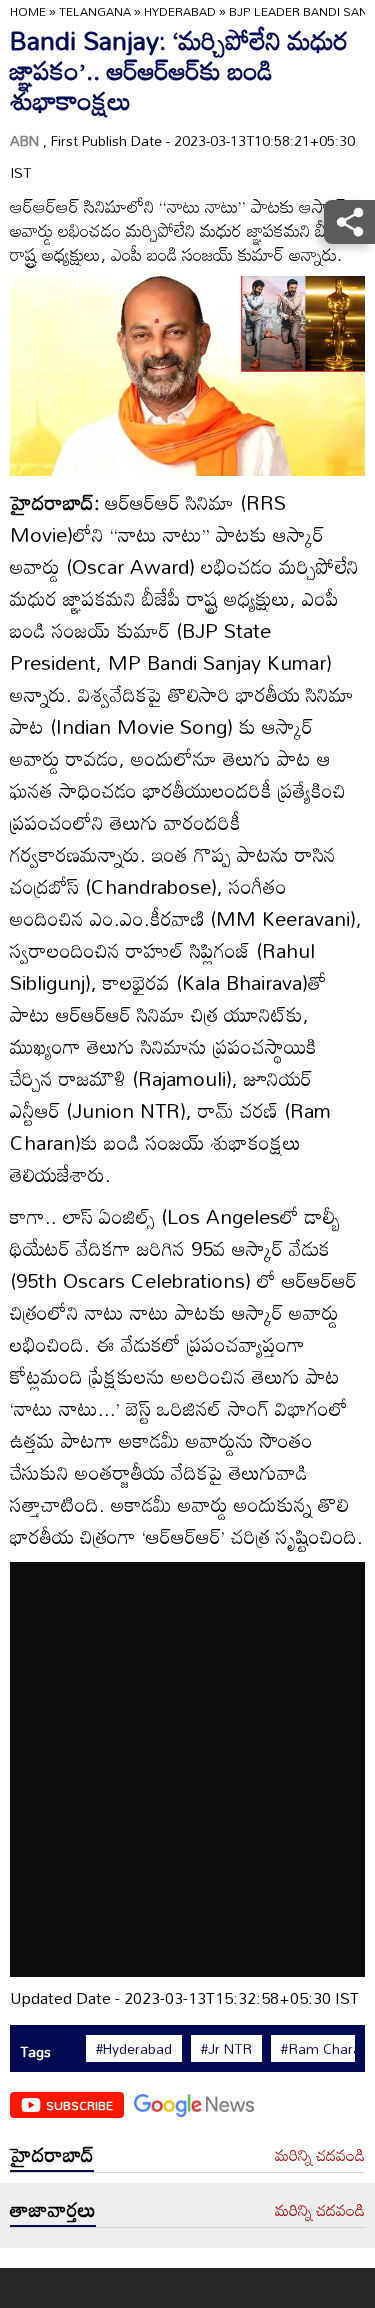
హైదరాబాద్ (52, 2154)
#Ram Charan (325, 2049)
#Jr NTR (226, 2049)
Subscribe (79, 2105)
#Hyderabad (134, 2049)
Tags (35, 2051)
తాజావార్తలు (53, 2209)
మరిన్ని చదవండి (320, 2156)
